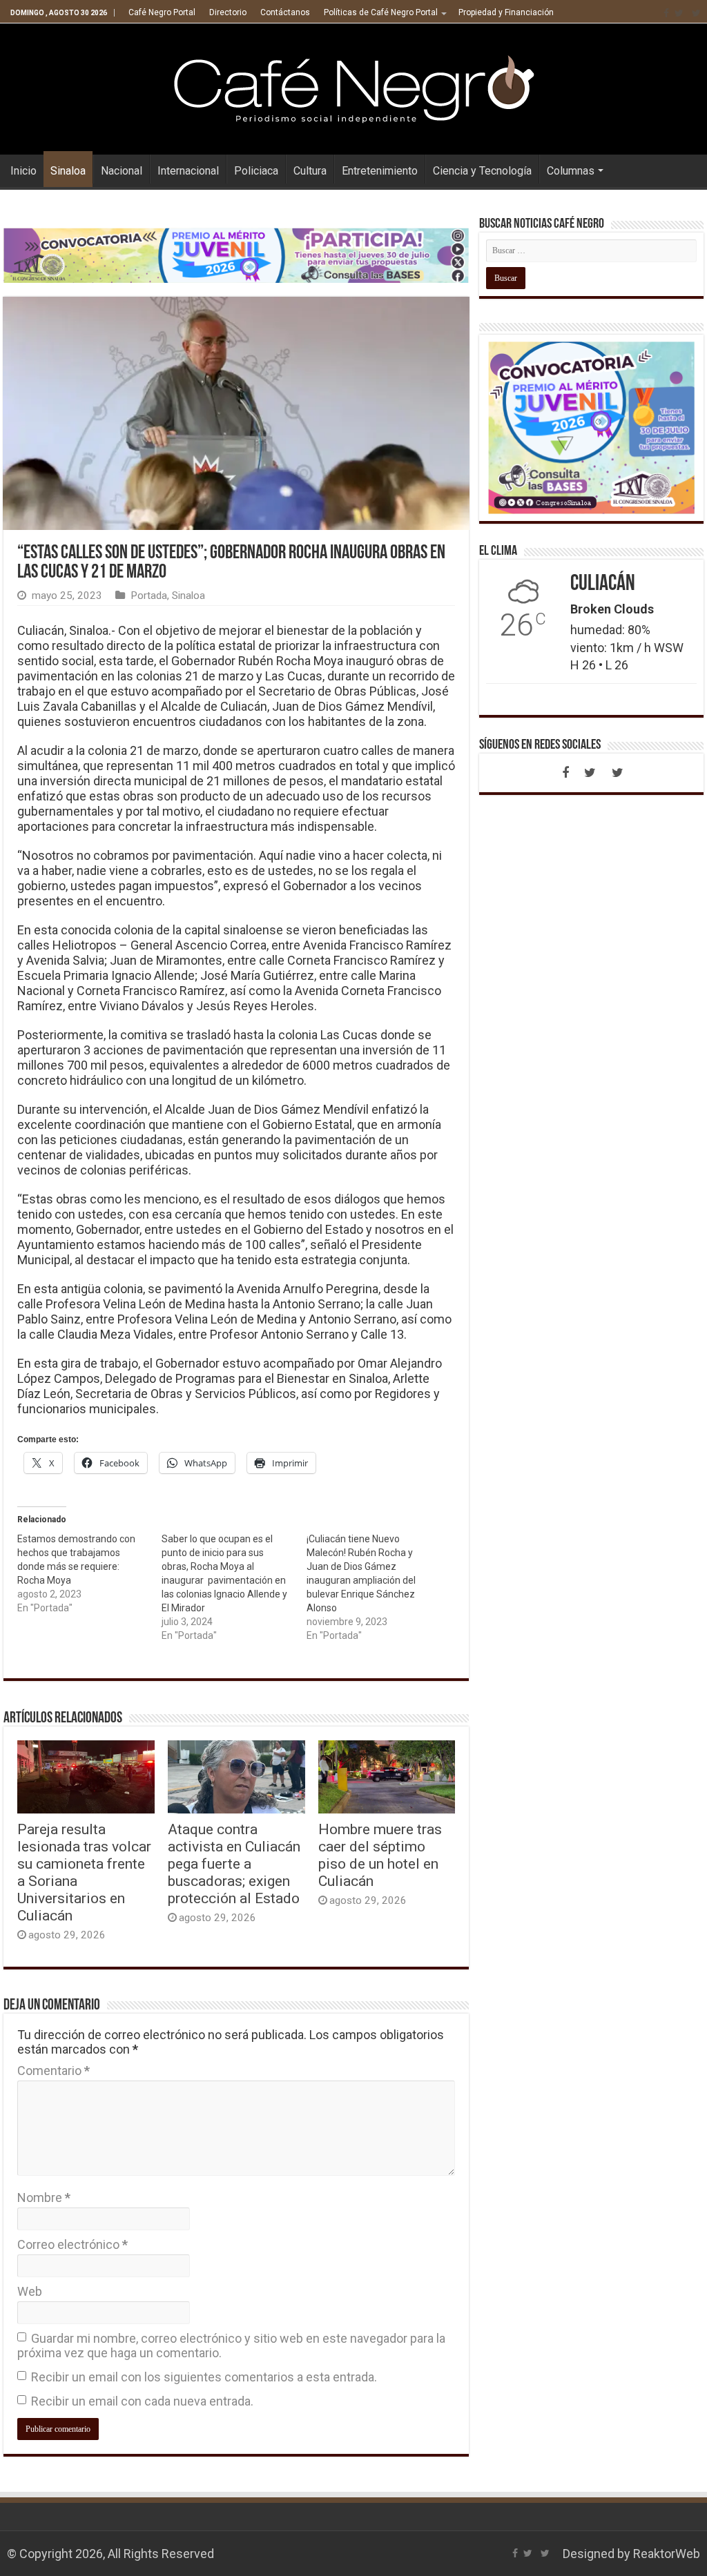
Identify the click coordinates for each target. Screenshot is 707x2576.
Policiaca (256, 171)
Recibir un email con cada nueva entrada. (142, 2401)
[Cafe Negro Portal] (353, 86)
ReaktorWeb (667, 2554)
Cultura (310, 171)
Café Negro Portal (162, 12)
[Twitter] (679, 13)
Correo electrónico (72, 2244)
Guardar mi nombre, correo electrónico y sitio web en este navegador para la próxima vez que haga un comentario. (231, 2346)
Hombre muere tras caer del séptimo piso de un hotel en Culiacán (380, 1855)
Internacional (188, 171)
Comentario (54, 2071)
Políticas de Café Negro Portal (381, 12)
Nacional (122, 171)
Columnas (571, 171)
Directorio (228, 12)
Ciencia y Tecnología (482, 171)
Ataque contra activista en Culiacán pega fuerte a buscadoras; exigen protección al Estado (234, 1864)
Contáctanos (285, 12)
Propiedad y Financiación (506, 12)
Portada (149, 596)
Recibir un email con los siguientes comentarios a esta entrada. (204, 2377)
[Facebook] (666, 13)
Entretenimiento (380, 171)
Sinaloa (68, 171)
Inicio (23, 171)
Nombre (44, 2198)
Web (30, 2291)
